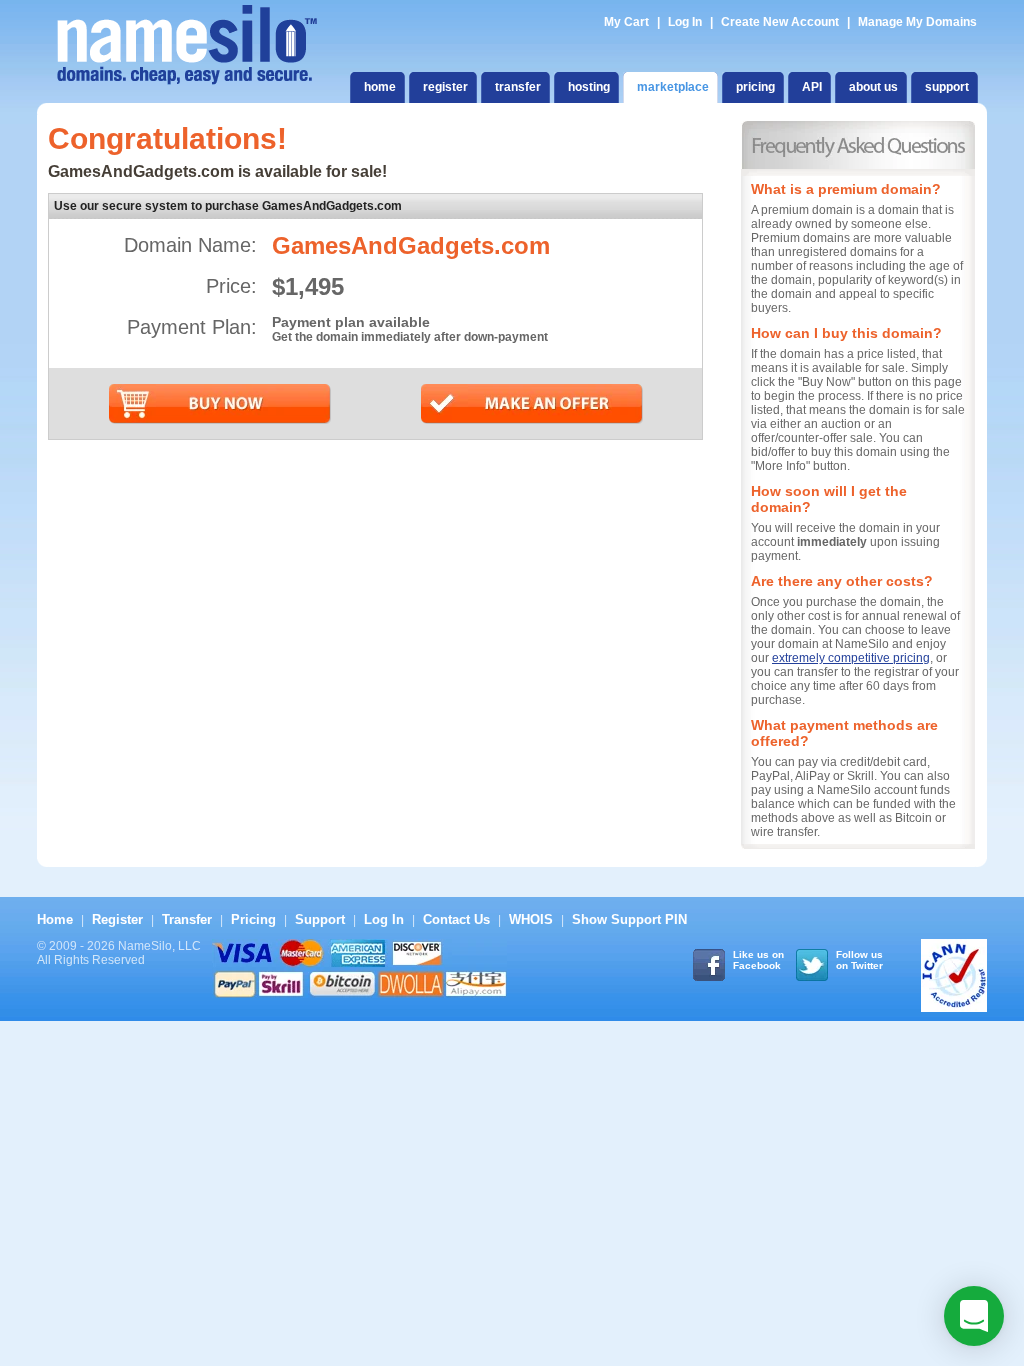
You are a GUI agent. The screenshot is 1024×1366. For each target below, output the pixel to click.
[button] (974, 1316)
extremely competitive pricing (851, 658)
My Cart (628, 22)
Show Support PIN (629, 919)
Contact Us (456, 919)
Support (320, 919)
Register (117, 919)
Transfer (187, 919)
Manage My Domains (917, 22)
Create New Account (780, 22)
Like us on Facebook (758, 960)
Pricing (253, 919)
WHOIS (531, 919)
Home (55, 919)
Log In (685, 22)
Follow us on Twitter (859, 960)
